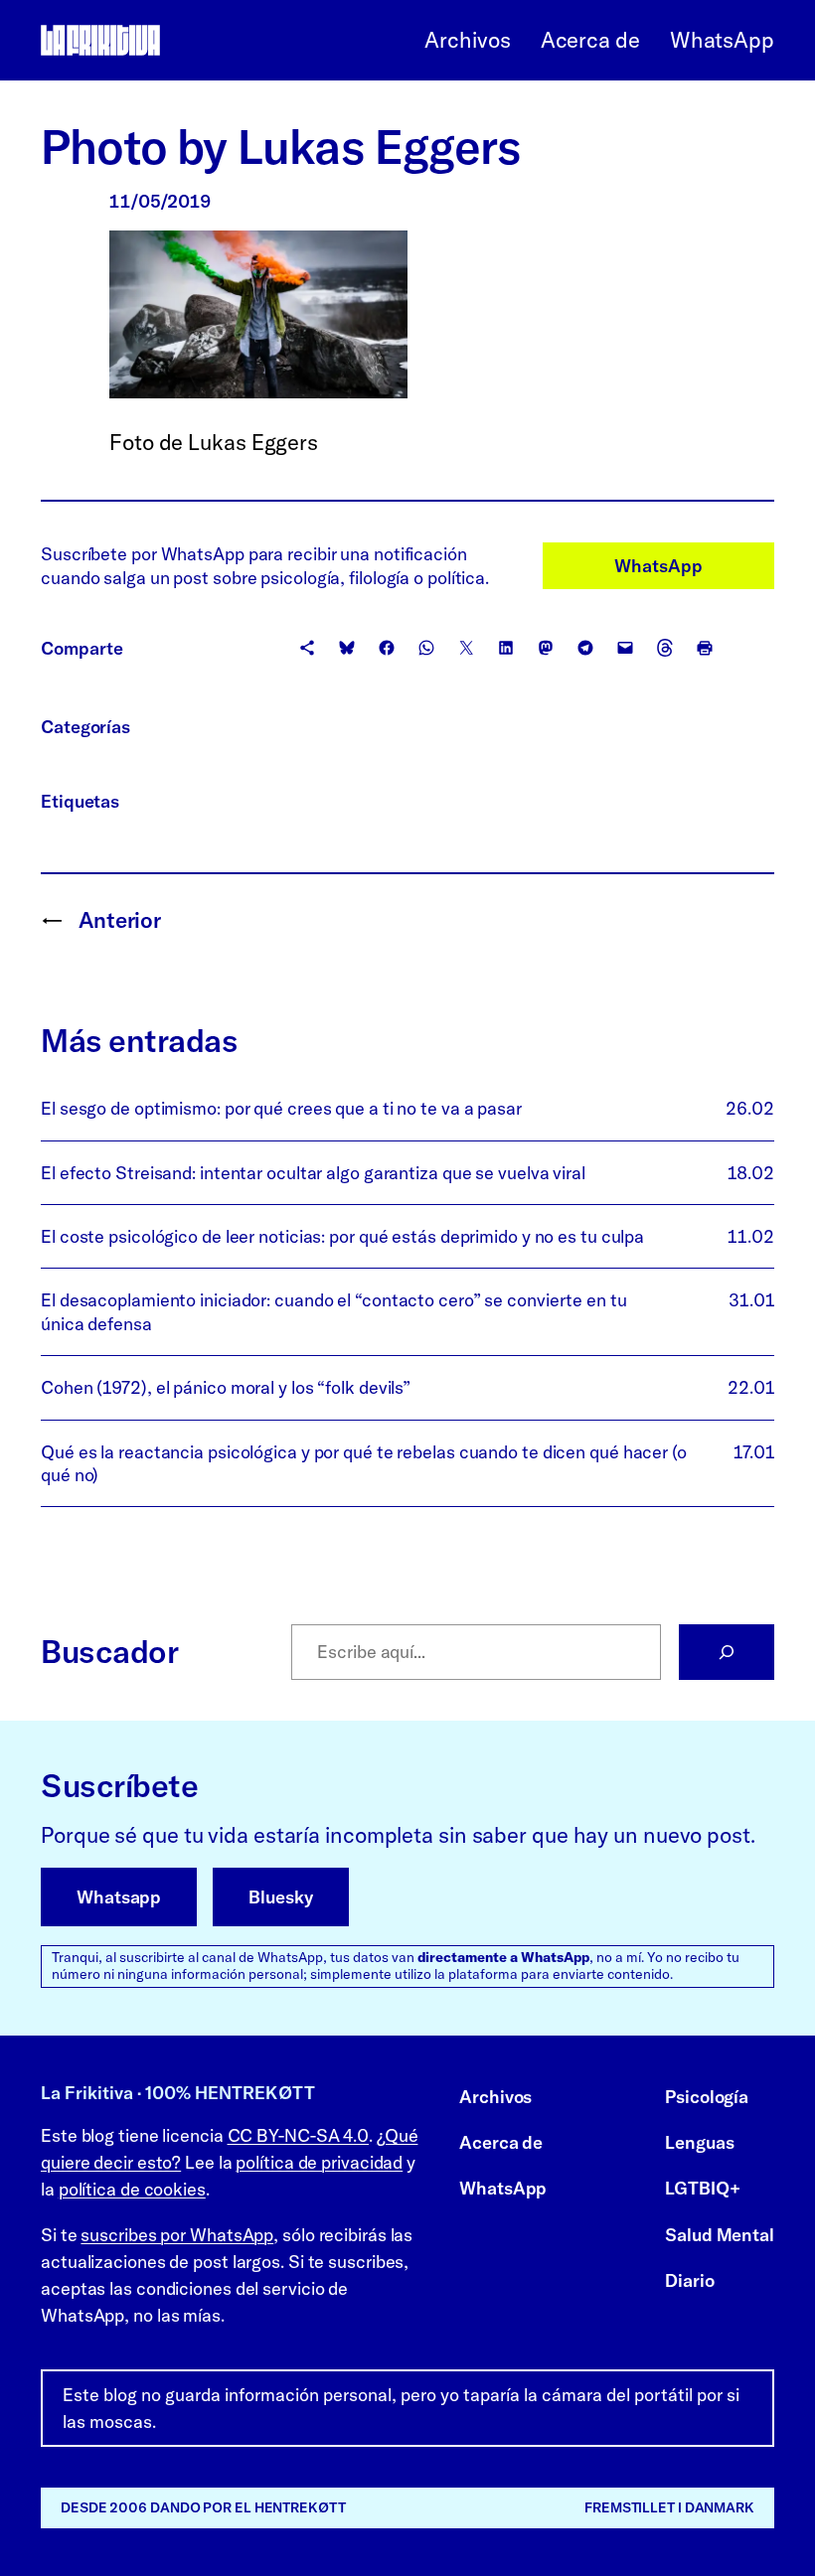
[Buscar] (727, 1652)
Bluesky (280, 1897)
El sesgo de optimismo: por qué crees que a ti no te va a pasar (281, 1108)
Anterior (120, 920)
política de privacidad (319, 2162)
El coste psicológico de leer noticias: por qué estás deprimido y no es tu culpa (342, 1236)
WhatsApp (658, 566)
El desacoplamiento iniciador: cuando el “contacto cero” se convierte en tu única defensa (334, 1311)
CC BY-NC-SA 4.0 (299, 2135)
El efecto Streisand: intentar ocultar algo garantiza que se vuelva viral (313, 1173)
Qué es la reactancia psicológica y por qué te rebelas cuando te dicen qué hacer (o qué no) (364, 1463)
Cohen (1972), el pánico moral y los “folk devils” (226, 1387)
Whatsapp (119, 1897)
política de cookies (132, 2189)
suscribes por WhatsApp (177, 2235)
